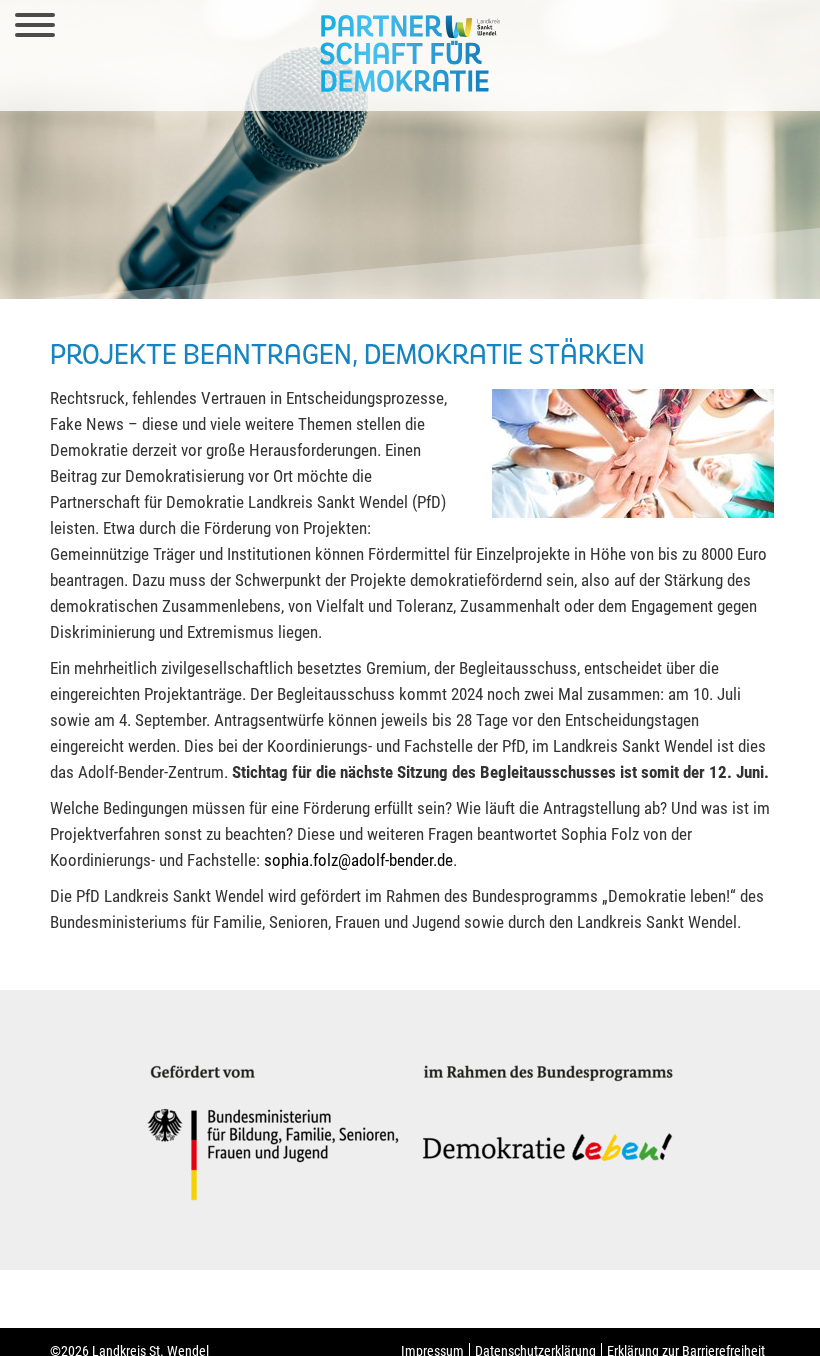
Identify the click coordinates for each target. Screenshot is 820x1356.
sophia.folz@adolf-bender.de (358, 860)
